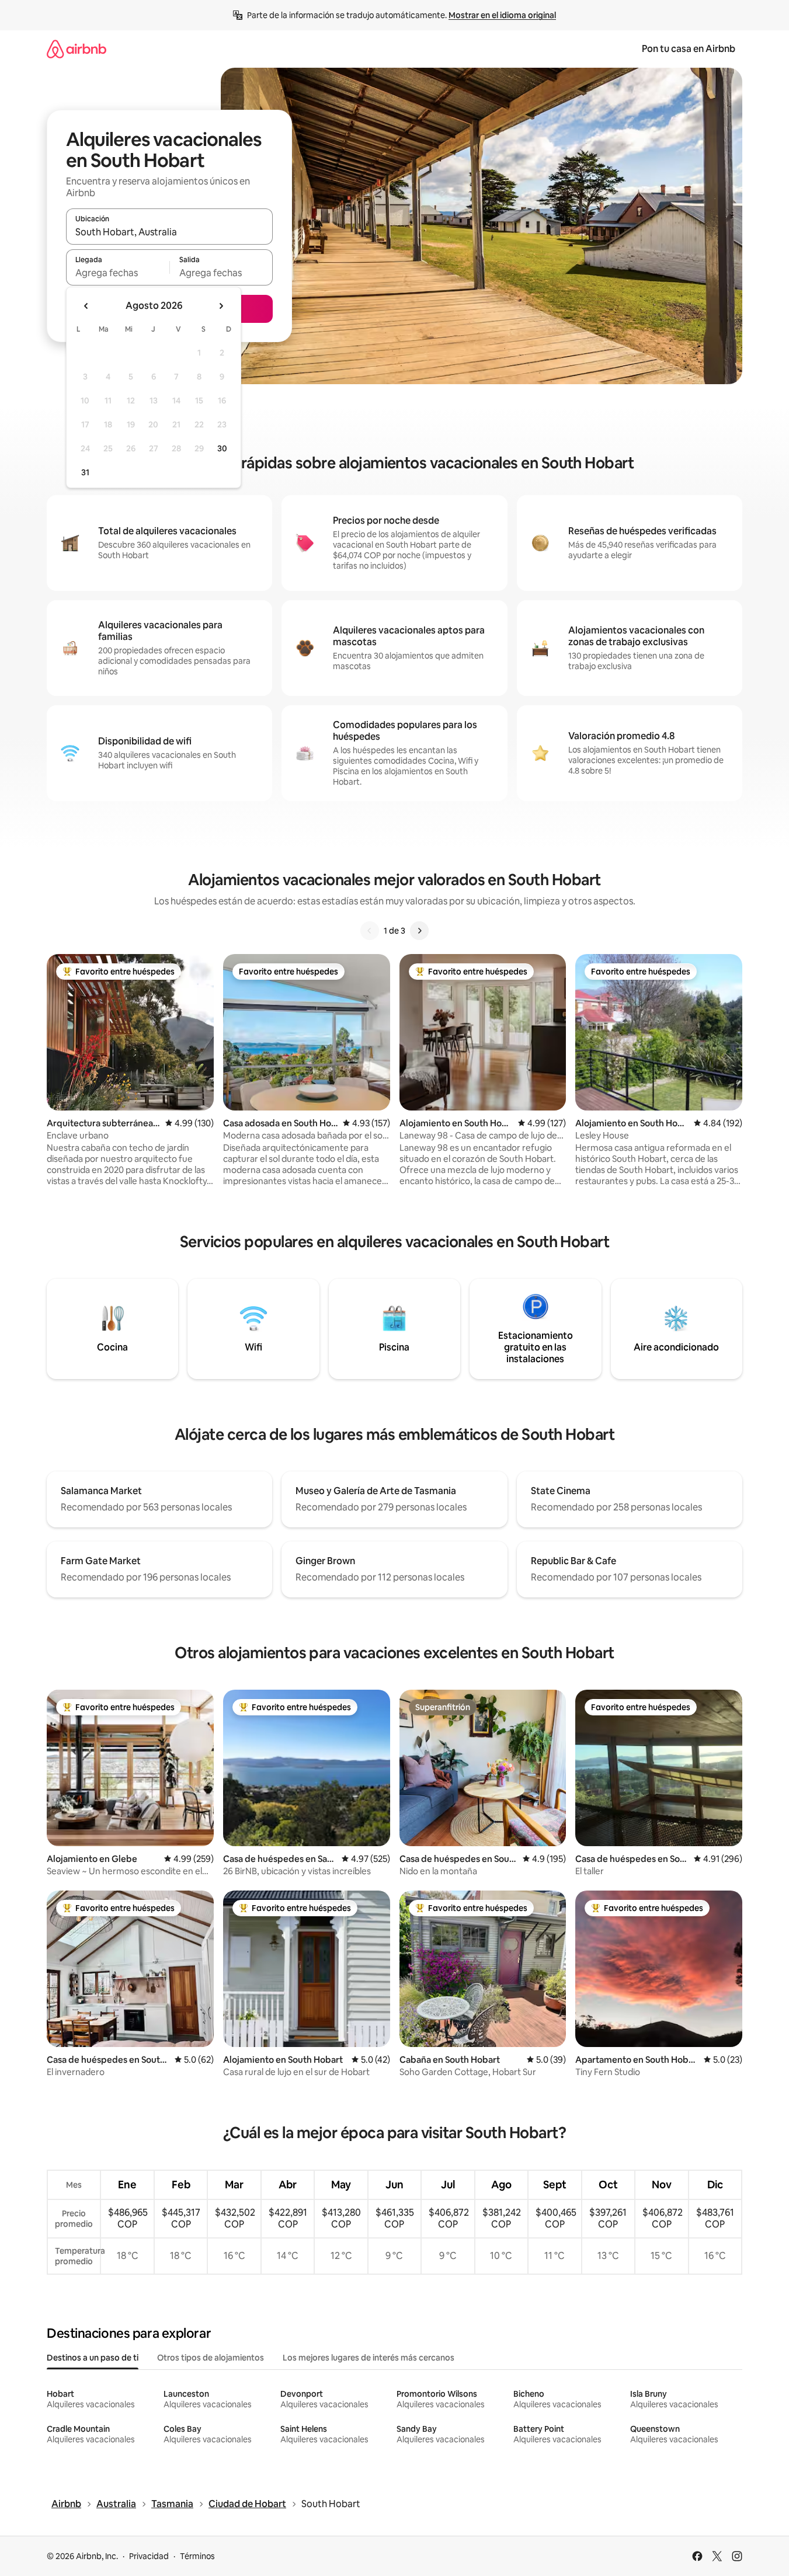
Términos (197, 2556)
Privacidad (149, 2556)
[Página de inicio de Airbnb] (77, 49)
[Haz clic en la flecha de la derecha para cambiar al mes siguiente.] (221, 306)
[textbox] (118, 273)
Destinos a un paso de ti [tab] (93, 2358)
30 (222, 448)
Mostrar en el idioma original (502, 15)
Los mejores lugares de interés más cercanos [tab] (369, 2358)
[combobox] (169, 232)
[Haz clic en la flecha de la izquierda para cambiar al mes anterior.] (86, 306)
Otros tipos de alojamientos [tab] (211, 2358)
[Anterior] (370, 931)
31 (85, 472)
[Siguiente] (419, 931)
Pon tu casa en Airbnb (689, 49)
